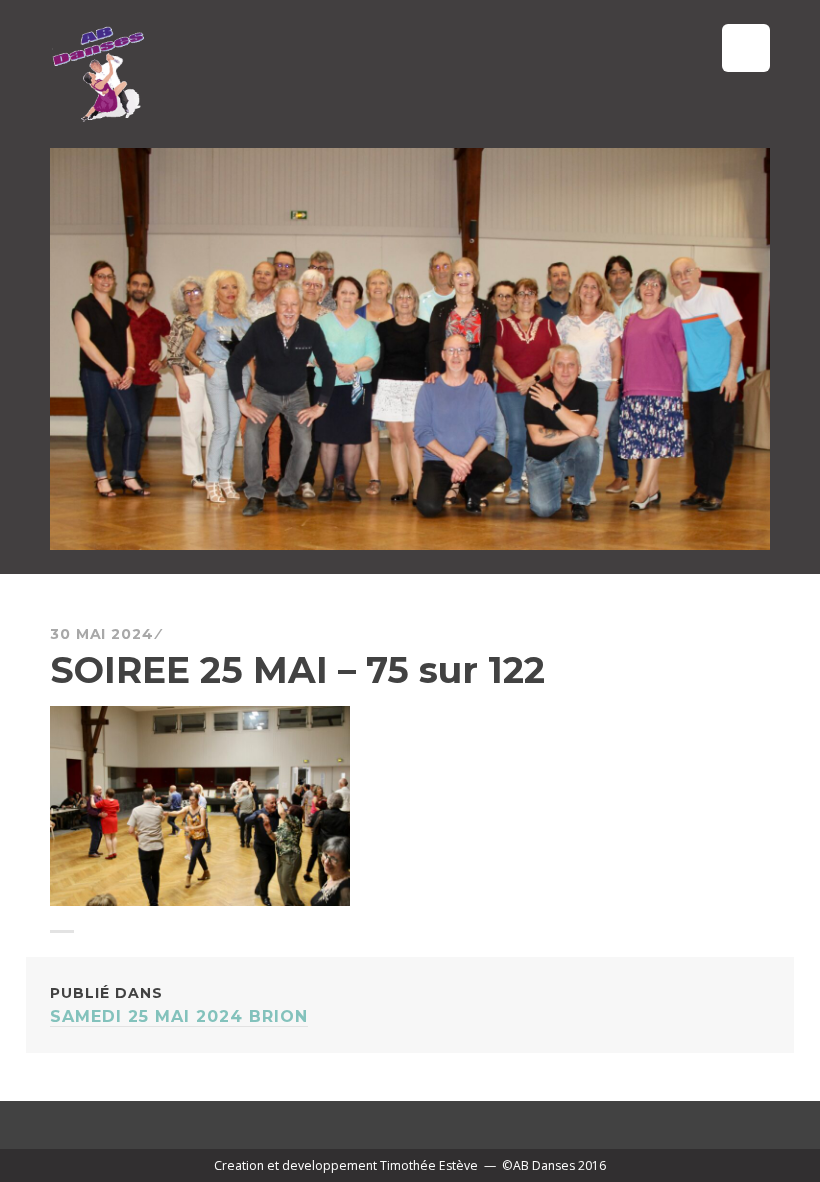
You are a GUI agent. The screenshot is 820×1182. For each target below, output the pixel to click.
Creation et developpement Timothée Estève (346, 1165)
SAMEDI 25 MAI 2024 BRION (179, 1005)
